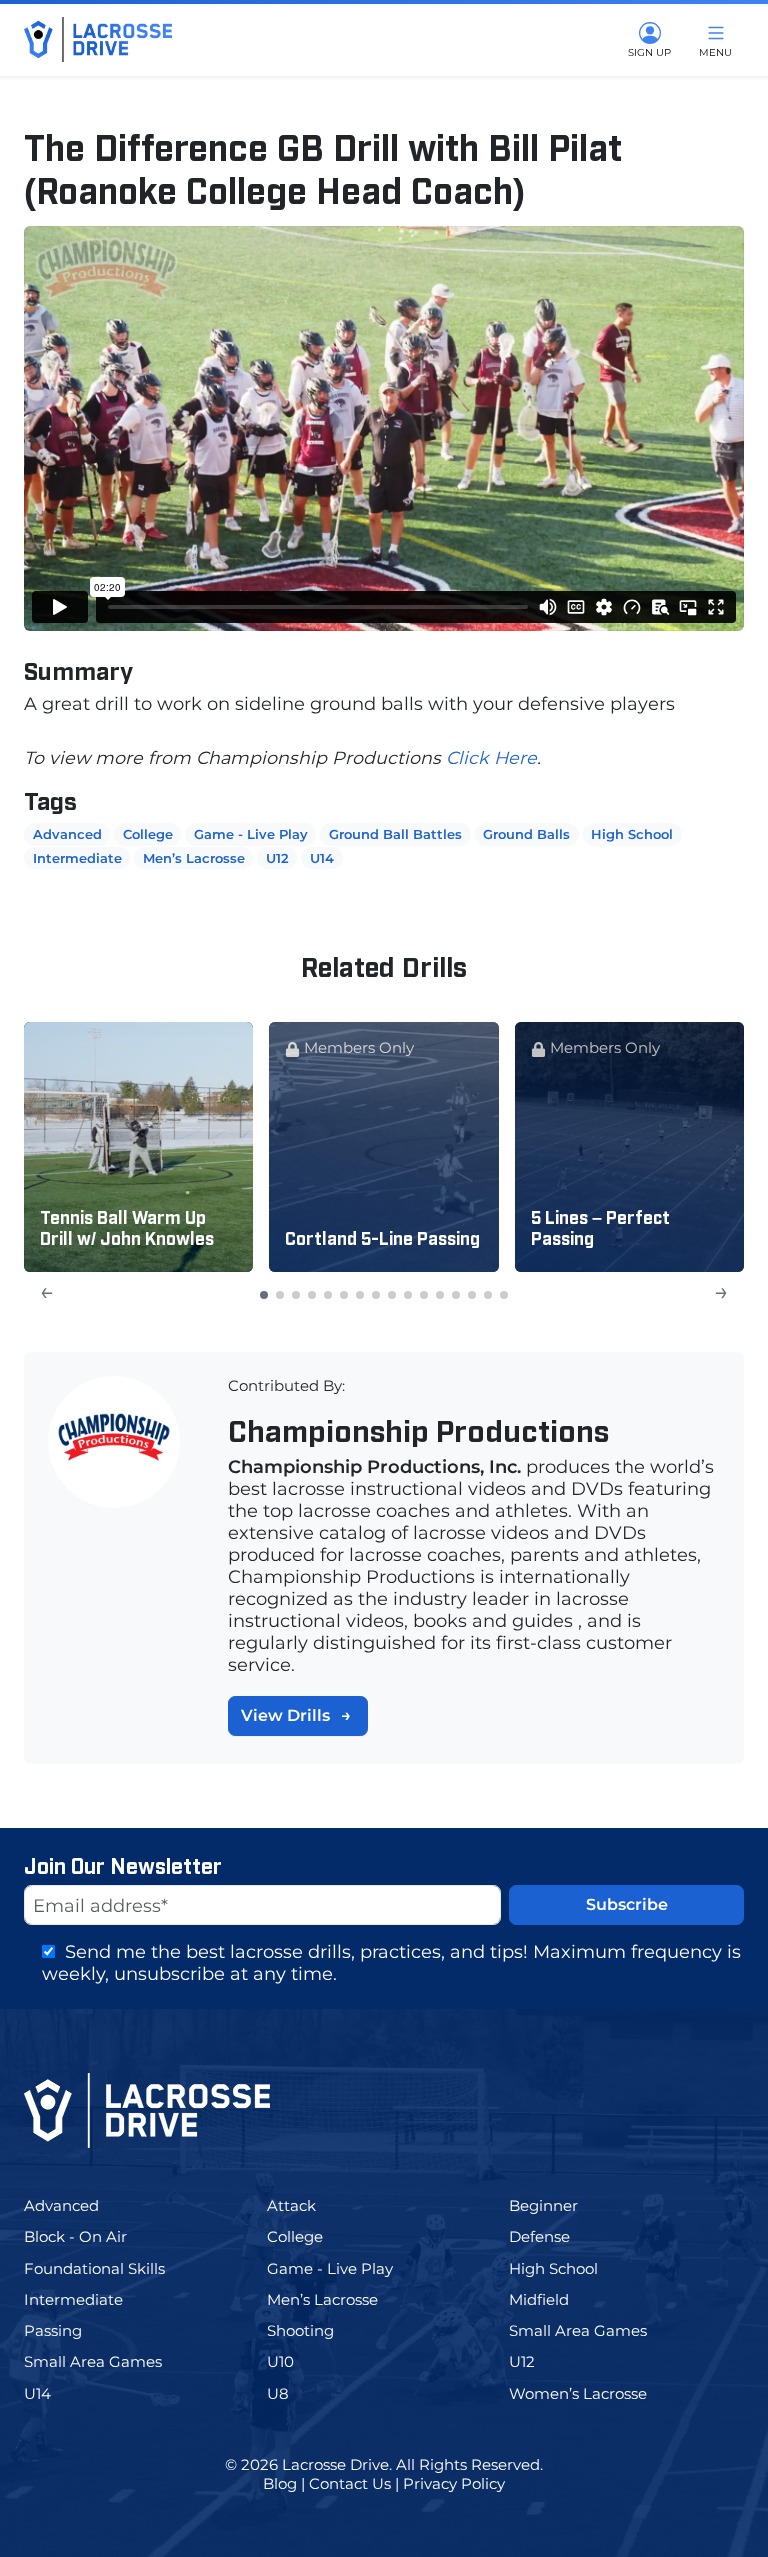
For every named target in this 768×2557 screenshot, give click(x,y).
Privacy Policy (454, 2483)
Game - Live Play (251, 834)
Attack (310, 2205)
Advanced (67, 834)
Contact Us (350, 2483)
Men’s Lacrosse (194, 858)
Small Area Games (594, 2330)
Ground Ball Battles (395, 834)
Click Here (491, 757)
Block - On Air (94, 2236)
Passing (69, 2330)
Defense (553, 2236)
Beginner (562, 2205)
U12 (277, 858)
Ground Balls (526, 834)
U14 (322, 858)
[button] (264, 1295)
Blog (280, 2483)
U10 (297, 2361)
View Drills (285, 1715)
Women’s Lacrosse (592, 2393)
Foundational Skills (110, 2268)
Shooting (316, 2330)
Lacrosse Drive (335, 2464)
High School (632, 834)
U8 (294, 2393)
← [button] (46, 1291)
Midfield (558, 2299)
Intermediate (77, 858)
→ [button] (721, 1291)
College (148, 834)
